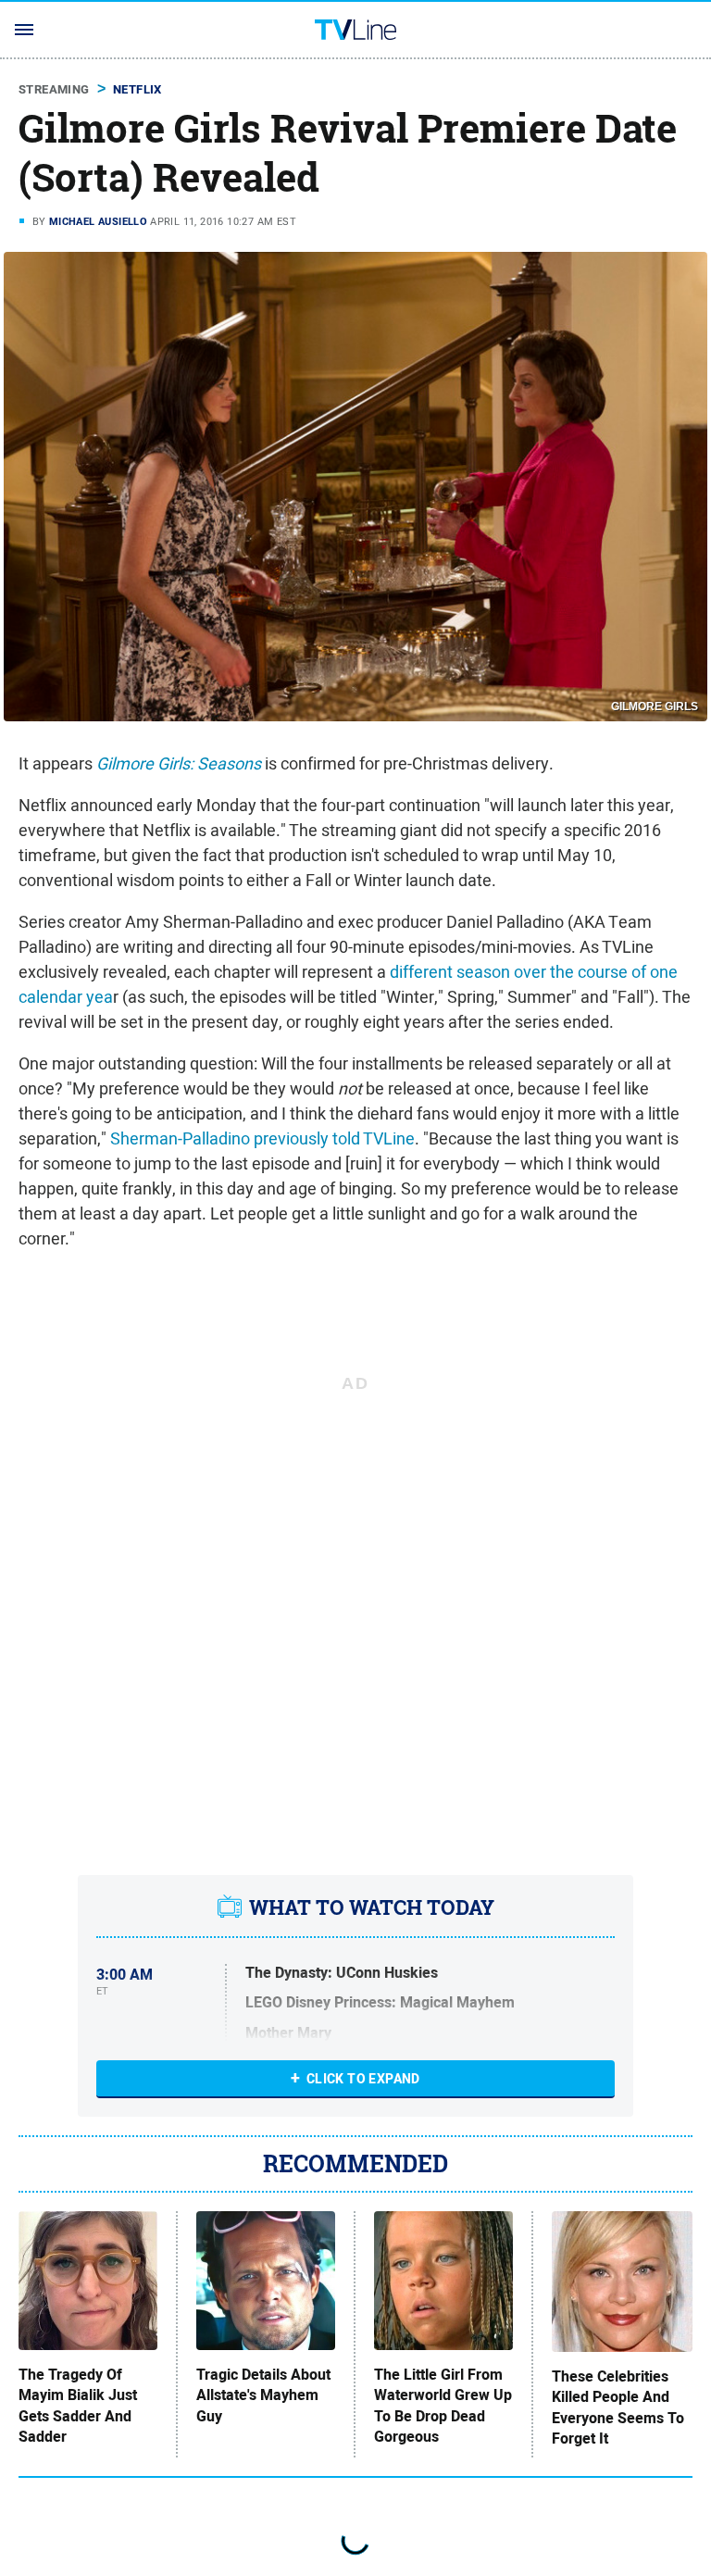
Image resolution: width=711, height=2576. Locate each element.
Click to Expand (363, 2079)
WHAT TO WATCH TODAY (372, 1907)
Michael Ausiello (98, 221)
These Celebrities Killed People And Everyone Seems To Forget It (618, 2408)
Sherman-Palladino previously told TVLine (262, 1138)
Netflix (137, 89)
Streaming (54, 89)
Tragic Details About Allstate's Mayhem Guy (263, 2396)
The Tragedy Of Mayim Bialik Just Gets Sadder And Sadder (78, 2406)
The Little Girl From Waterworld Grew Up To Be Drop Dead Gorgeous (443, 2406)
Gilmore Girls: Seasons (179, 763)
